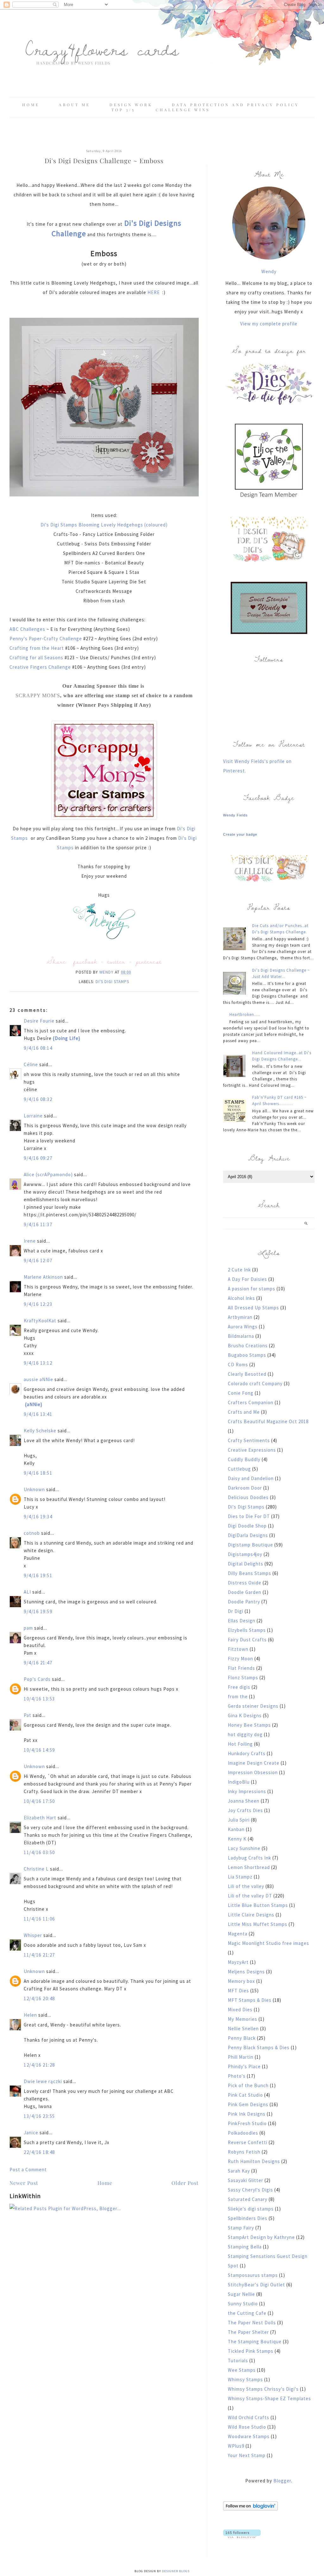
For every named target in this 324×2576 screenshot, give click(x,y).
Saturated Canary (248, 2199)
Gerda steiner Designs (253, 1706)
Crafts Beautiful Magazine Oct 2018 (268, 1421)
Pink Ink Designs (247, 2114)
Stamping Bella (245, 2247)
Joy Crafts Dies (245, 1810)
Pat (28, 1715)
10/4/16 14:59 (39, 1750)
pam (28, 1628)
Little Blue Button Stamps (258, 1905)
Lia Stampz (240, 1877)
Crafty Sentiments (249, 1440)
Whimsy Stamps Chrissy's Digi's (263, 2389)
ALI (27, 1592)
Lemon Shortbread (249, 1867)
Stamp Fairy (241, 2228)
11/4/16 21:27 (39, 1955)
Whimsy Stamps (245, 2379)
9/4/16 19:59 (38, 1611)
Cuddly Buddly (244, 1459)
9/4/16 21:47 (38, 1663)
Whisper (33, 1935)
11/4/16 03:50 (39, 1852)
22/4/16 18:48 (39, 2152)
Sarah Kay (239, 2171)
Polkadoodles (243, 2133)
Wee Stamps (242, 2370)
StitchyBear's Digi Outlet (256, 2285)
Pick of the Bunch (248, 2085)
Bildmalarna (241, 1336)
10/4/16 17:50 (39, 1801)
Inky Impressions (247, 1791)
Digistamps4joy (245, 1554)
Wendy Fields (235, 815)
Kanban (236, 1829)
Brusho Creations (248, 1346)
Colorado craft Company (255, 1383)
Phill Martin (241, 2057)
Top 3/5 (125, 110)
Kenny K (237, 1839)
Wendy (269, 271)
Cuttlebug (239, 1469)
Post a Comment (28, 2170)
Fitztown (238, 1649)
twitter (116, 961)
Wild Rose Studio (247, 2427)
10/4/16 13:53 (39, 1699)
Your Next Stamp (247, 2455)
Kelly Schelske (40, 1431)
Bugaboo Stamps (247, 1355)
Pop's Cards (37, 1679)
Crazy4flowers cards (102, 49)
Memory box (241, 1981)
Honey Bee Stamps (249, 1725)
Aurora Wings (243, 1327)
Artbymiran (240, 1317)
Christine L (36, 1869)
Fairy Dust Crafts (247, 1640)
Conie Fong (241, 1393)
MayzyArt (238, 1962)
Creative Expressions (252, 1450)
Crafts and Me (244, 1412)
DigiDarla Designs (248, 1535)
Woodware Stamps (249, 2436)
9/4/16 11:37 (38, 1224)
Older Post (185, 2183)
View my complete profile (269, 324)
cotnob (32, 1533)
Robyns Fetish (244, 2152)
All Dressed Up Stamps (253, 1308)
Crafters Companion (251, 1402)
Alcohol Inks (241, 1298)
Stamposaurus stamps (253, 2275)
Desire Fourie (39, 1021)
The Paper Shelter (248, 2332)
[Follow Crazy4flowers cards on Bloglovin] (250, 2509)
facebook (85, 961)
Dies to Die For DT (249, 1516)
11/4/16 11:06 (39, 1919)
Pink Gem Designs (248, 2104)
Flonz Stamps (243, 1678)
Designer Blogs (176, 2571)
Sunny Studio (243, 2304)
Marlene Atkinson (43, 1277)
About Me (75, 105)
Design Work (131, 105)
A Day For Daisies (247, 1279)
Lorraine (33, 1116)
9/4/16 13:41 (38, 1414)
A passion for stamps (252, 1289)
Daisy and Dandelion (251, 1478)
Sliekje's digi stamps (251, 2209)
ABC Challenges (27, 629)
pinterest (149, 961)
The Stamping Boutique (255, 2342)
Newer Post (24, 2183)
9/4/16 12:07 (38, 1260)
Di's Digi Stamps (112, 982)
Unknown (34, 1489)
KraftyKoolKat (40, 1321)
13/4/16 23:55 (39, 2116)
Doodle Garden (245, 1592)
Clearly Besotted (247, 1374)
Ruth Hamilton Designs (254, 2161)
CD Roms (238, 1365)
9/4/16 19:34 (38, 1517)
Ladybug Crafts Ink (249, 1858)
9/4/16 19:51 (38, 1575)
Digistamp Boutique (250, 1545)
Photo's (237, 2076)
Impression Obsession (253, 1772)
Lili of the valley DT (250, 1896)
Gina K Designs (245, 1715)
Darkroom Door (245, 1488)
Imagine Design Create (254, 1763)
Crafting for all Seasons (37, 658)
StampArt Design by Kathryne (261, 2237)
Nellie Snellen (243, 2029)
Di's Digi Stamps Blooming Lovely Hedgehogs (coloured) (104, 525)
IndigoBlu (239, 1782)
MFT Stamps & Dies (250, 2000)
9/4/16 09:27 (38, 1158)
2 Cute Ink (239, 1270)
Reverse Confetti (248, 2142)
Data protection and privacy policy (235, 105)
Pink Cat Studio (245, 2095)
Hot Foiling (240, 1744)
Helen (30, 2015)
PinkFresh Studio (247, 2123)
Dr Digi (236, 1611)
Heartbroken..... (245, 1014)
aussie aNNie (38, 1379)
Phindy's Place (244, 2066)
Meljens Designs (246, 1972)
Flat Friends (241, 1668)
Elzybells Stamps (247, 1630)
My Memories (243, 2019)
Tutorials (238, 2361)
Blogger (282, 2481)
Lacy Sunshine (244, 1848)
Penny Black (242, 2038)
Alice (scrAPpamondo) (48, 1174)
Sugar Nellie (241, 2294)
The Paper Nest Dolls (252, 2323)
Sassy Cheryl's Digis (250, 2190)
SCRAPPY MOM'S (38, 695)
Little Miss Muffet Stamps (258, 1924)
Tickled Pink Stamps (251, 2351)
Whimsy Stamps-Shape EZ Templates (269, 2398)
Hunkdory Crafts (247, 1753)
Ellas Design (242, 1621)
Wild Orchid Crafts (249, 2417)
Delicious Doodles (248, 1497)
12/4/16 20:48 (39, 1998)
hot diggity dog (245, 1734)
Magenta (238, 1934)
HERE (154, 292)
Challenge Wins (183, 110)
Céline (31, 1064)
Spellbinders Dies (248, 2218)
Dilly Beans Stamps (249, 1573)
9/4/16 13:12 (38, 1363)
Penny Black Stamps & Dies (259, 2047)
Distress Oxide (245, 1583)
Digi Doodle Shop (247, 1526)
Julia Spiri (239, 1820)
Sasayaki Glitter (246, 2180)
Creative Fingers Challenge (41, 667)
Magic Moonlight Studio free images (268, 1943)
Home (31, 105)
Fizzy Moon (240, 1659)
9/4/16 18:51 (38, 1473)
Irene (30, 1241)
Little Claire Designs (251, 1915)
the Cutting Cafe (247, 2313)
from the (238, 1697)
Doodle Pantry (244, 1602)
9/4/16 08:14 (38, 1048)
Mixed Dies (240, 2010)
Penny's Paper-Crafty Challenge (46, 639)
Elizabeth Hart (40, 1818)
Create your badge (240, 834)
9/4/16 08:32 (38, 1099)
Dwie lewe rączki (43, 2081)
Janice (31, 2133)
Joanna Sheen (244, 1801)
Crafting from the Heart (37, 648)
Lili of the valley (246, 1886)
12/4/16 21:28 (39, 2065)
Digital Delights (246, 1564)
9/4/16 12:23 (38, 1304)
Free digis (239, 1687)
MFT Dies (238, 1991)
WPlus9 (236, 2446)
